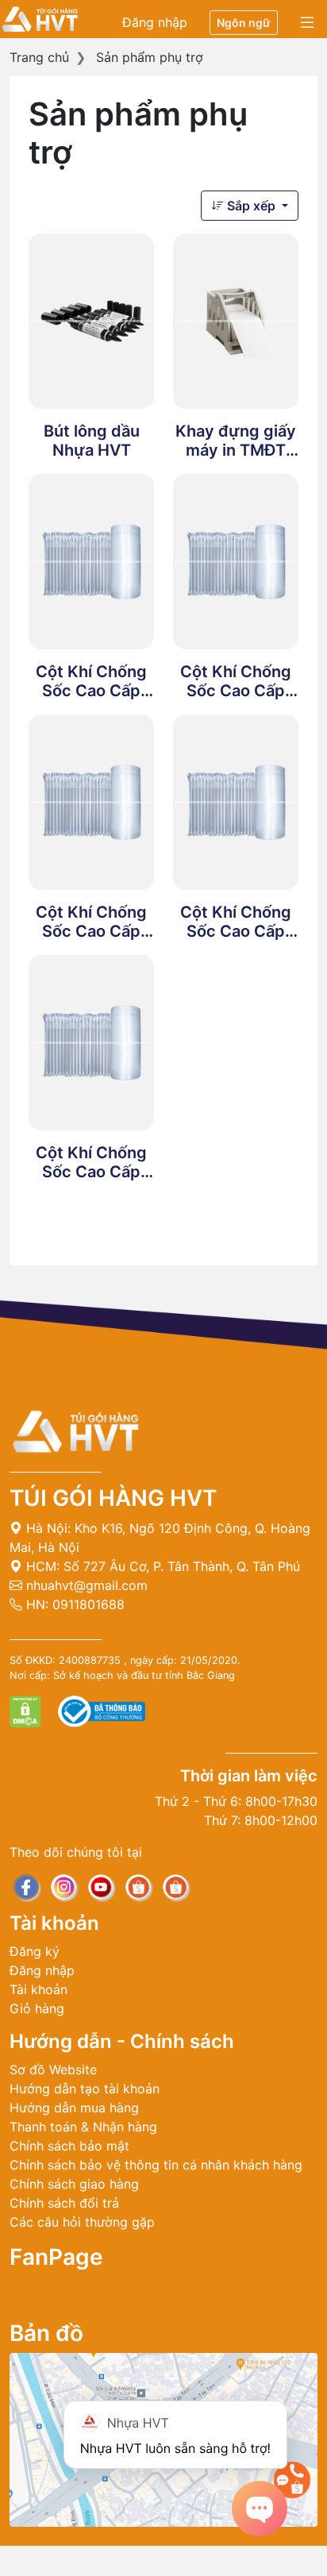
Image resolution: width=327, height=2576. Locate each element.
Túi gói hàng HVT (113, 1498)
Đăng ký (35, 1951)
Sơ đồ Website (53, 2070)
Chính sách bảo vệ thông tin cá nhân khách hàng (156, 2165)
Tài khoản (38, 1989)
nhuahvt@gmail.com (85, 1585)
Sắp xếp (251, 206)
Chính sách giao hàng (74, 2184)
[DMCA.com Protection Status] (27, 1711)
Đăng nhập (155, 22)
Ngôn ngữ (244, 23)
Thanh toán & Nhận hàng (83, 2127)
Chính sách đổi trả (64, 2203)
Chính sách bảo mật (69, 2146)
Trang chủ (39, 57)
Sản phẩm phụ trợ (150, 57)
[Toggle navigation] (307, 23)
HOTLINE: (163, 2561)
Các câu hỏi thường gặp (82, 2222)
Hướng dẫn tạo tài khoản (85, 2089)
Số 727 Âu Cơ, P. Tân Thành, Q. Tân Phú (182, 1566)
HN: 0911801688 (73, 1604)
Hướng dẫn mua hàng (74, 2108)
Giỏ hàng (37, 2008)
